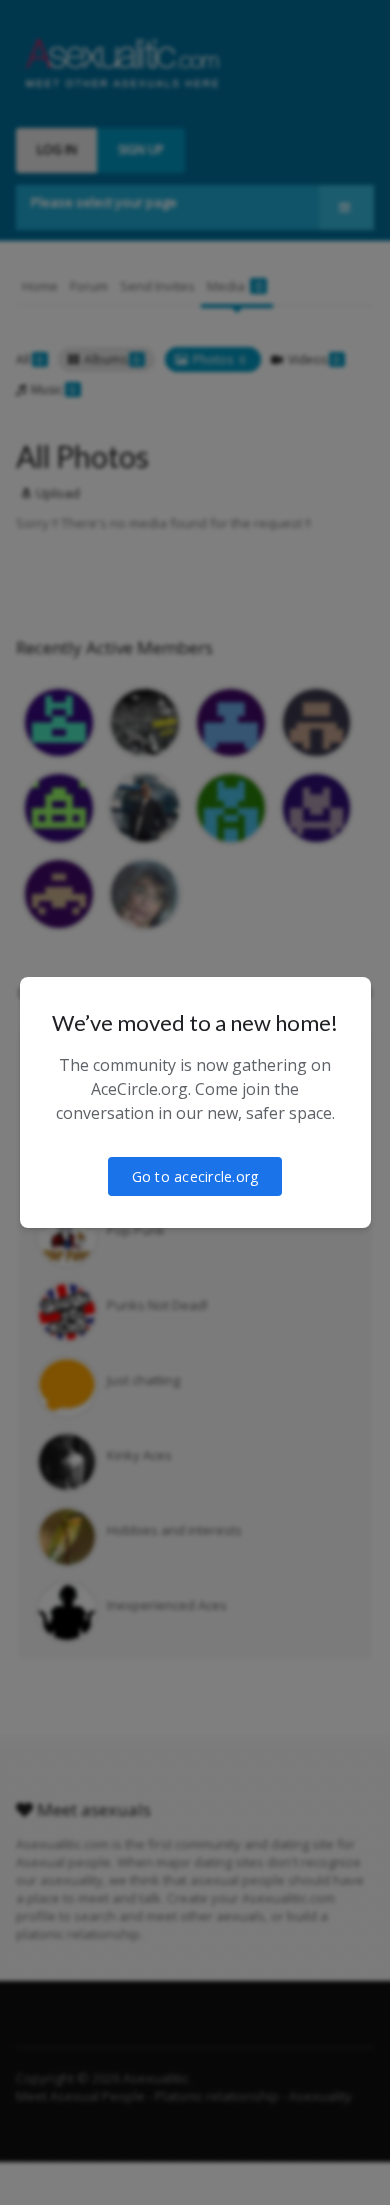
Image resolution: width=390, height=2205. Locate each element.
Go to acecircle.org (195, 1176)
